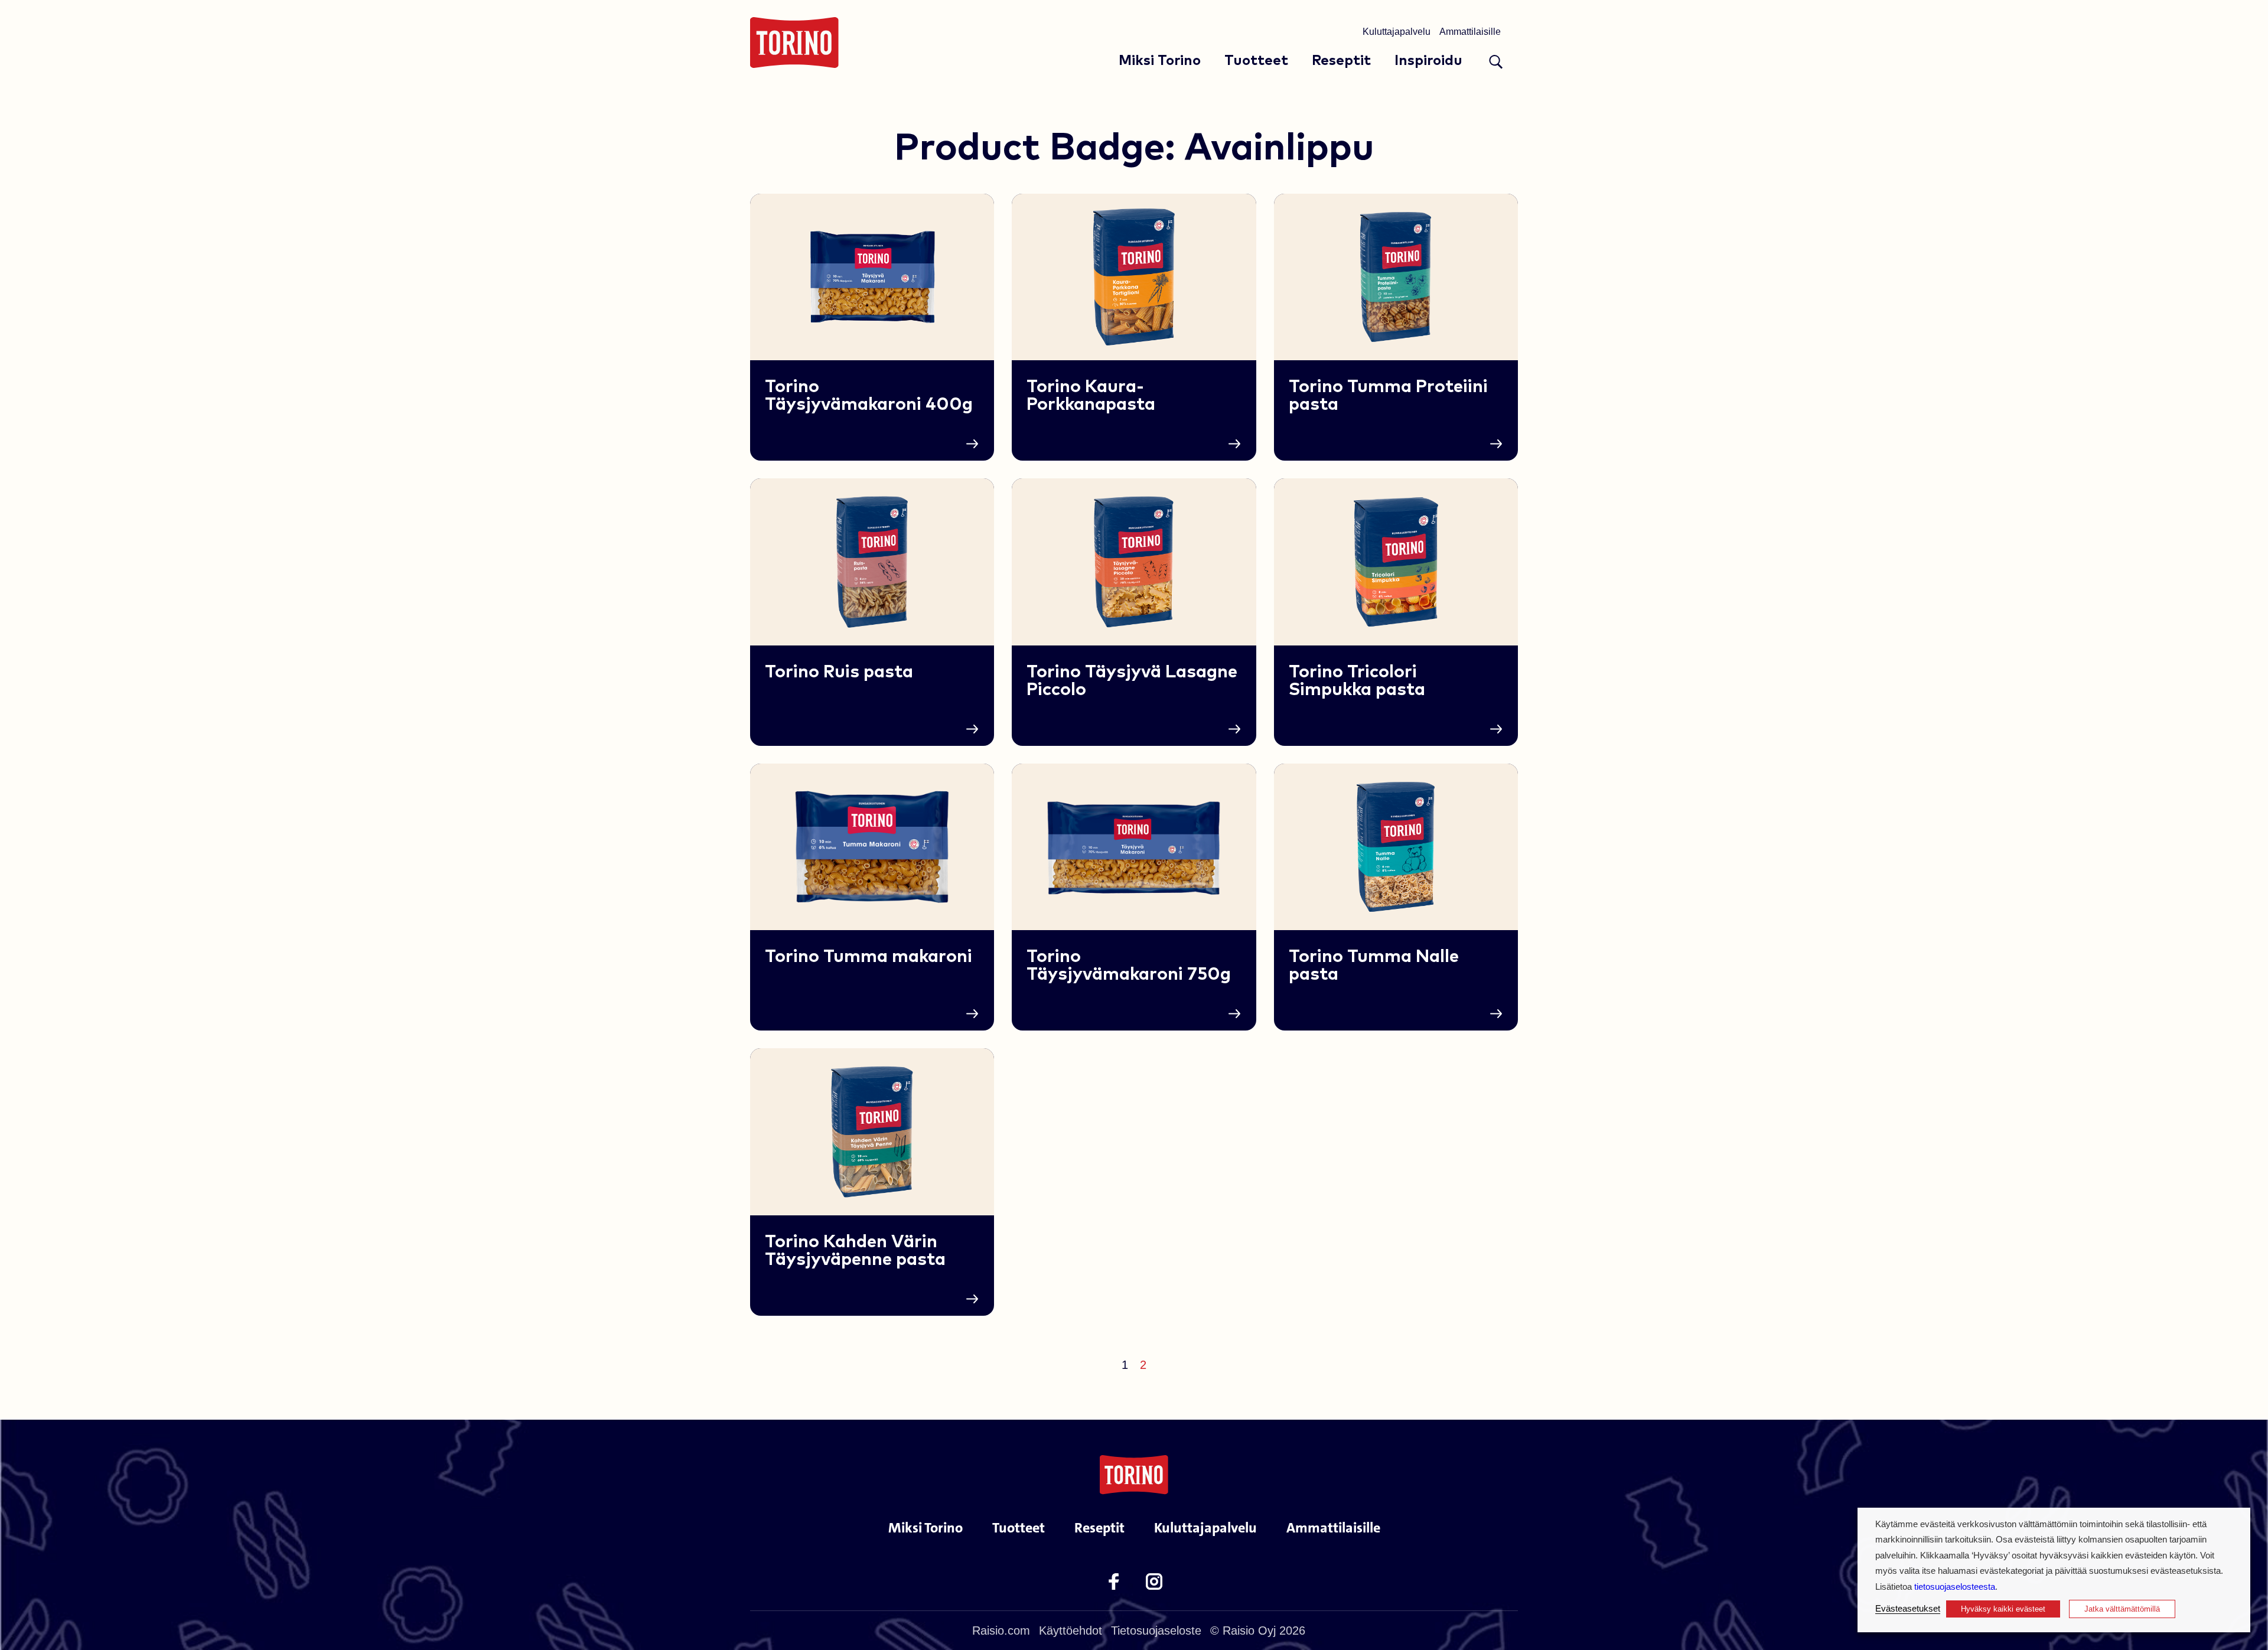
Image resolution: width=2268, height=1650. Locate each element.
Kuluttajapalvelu (1397, 32)
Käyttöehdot (1071, 1631)
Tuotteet (1256, 61)
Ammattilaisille (1470, 32)
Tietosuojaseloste (1156, 1631)
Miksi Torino (1160, 61)
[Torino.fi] (1134, 1474)
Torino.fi (794, 43)
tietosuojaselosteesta (1955, 1587)
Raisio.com (1001, 1631)
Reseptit (1341, 61)
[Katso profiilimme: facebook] (1114, 1581)
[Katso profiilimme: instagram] (1154, 1581)
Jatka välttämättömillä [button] (2122, 1609)
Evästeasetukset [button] (1908, 1609)
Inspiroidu (1428, 61)
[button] (1496, 62)
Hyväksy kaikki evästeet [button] (2003, 1609)
